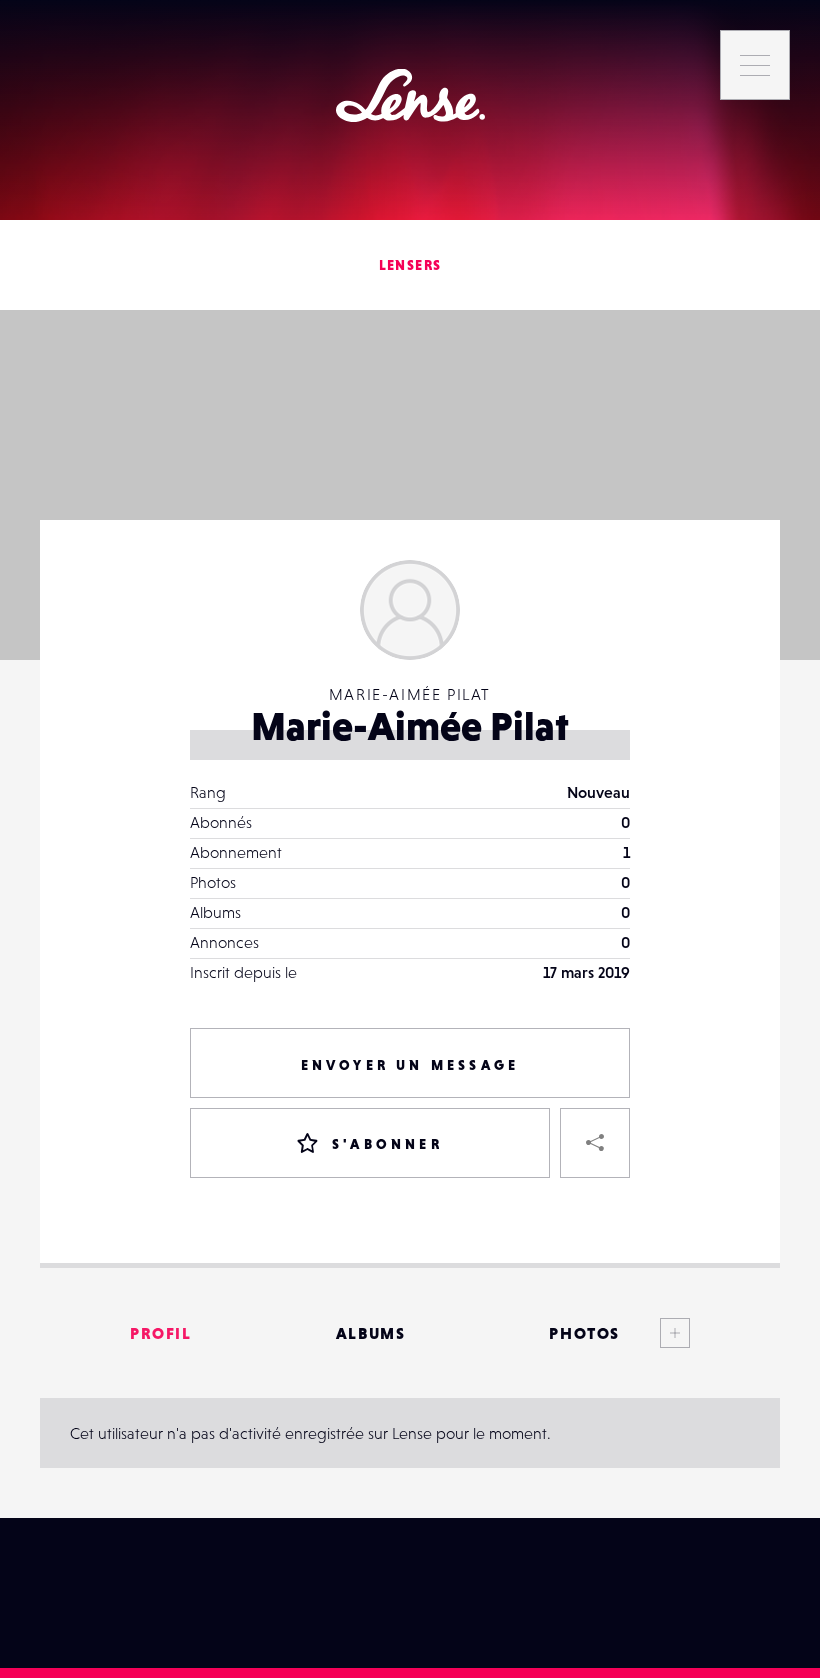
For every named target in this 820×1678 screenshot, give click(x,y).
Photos (584, 1333)
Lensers (410, 265)
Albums (371, 1333)
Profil (161, 1333)
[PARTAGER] (595, 1143)
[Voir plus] (655, 1333)
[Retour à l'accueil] (410, 95)
